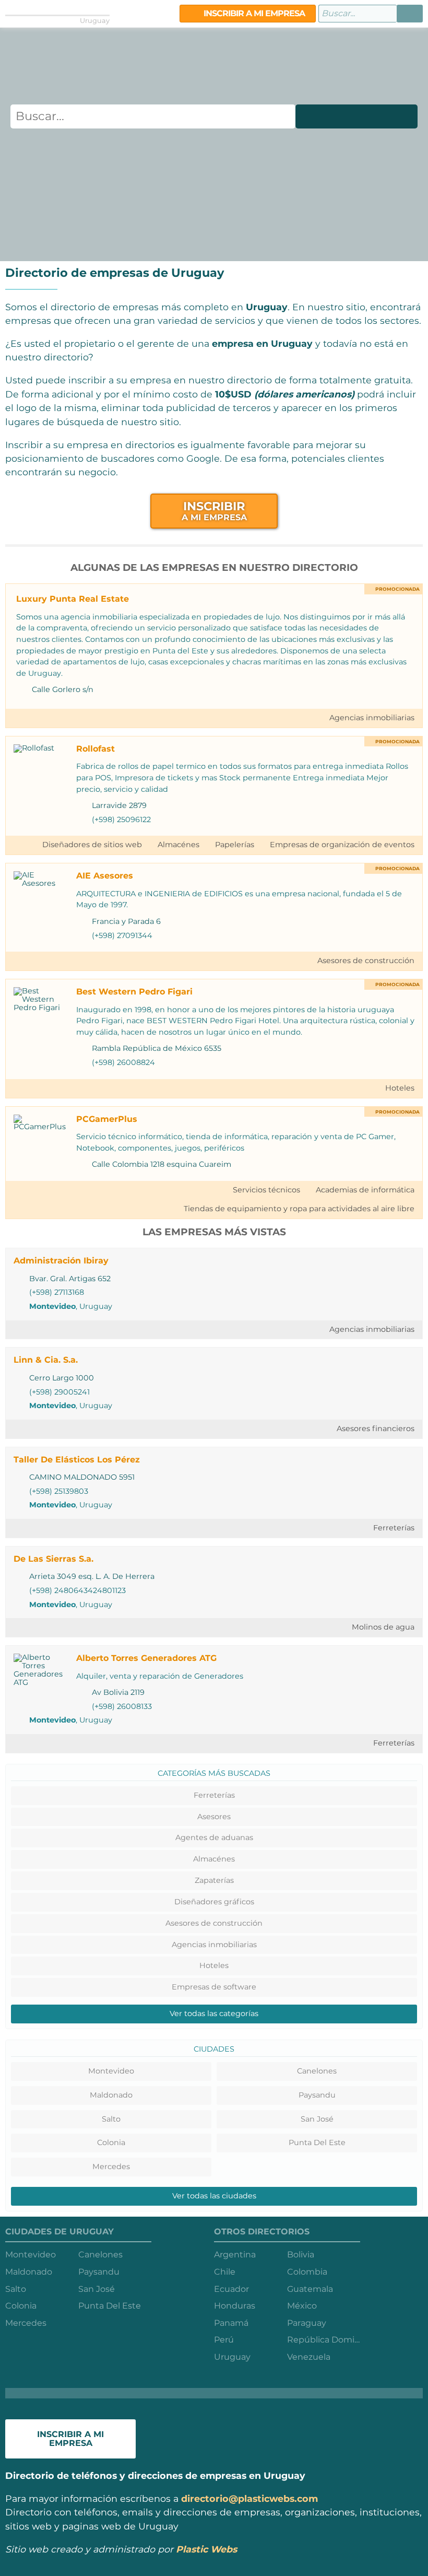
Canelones (317, 2071)
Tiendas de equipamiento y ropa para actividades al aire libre (299, 1209)
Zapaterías (214, 1880)
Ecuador (231, 2289)
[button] (410, 14)
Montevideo (52, 1306)
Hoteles (400, 1088)
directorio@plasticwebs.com (249, 2498)
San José (317, 2119)
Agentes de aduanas (214, 1837)
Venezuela (309, 2357)
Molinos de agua (383, 1627)
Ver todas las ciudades (214, 2196)
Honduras (235, 2306)
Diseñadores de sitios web (92, 845)
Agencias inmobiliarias (372, 718)
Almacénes (179, 845)
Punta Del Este (317, 2142)
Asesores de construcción (366, 961)
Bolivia (301, 2255)
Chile (225, 2272)
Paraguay (307, 2323)
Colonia (111, 2142)
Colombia (307, 2272)
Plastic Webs (206, 2549)
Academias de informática (365, 1190)
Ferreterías (394, 1528)
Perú (224, 2340)
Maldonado (111, 2095)
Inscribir (214, 511)
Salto (111, 2119)
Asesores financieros (376, 1428)
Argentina (235, 2255)
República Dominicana (324, 2340)
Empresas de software (214, 1987)
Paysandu (317, 2095)
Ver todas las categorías (214, 2013)
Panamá (231, 2323)
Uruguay (232, 2357)
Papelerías (235, 845)
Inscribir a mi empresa (253, 13)
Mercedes (111, 2167)
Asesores (214, 1817)
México (302, 2306)
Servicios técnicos (266, 1190)
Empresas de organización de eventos (342, 845)
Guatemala (310, 2289)
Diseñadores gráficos (214, 1902)
